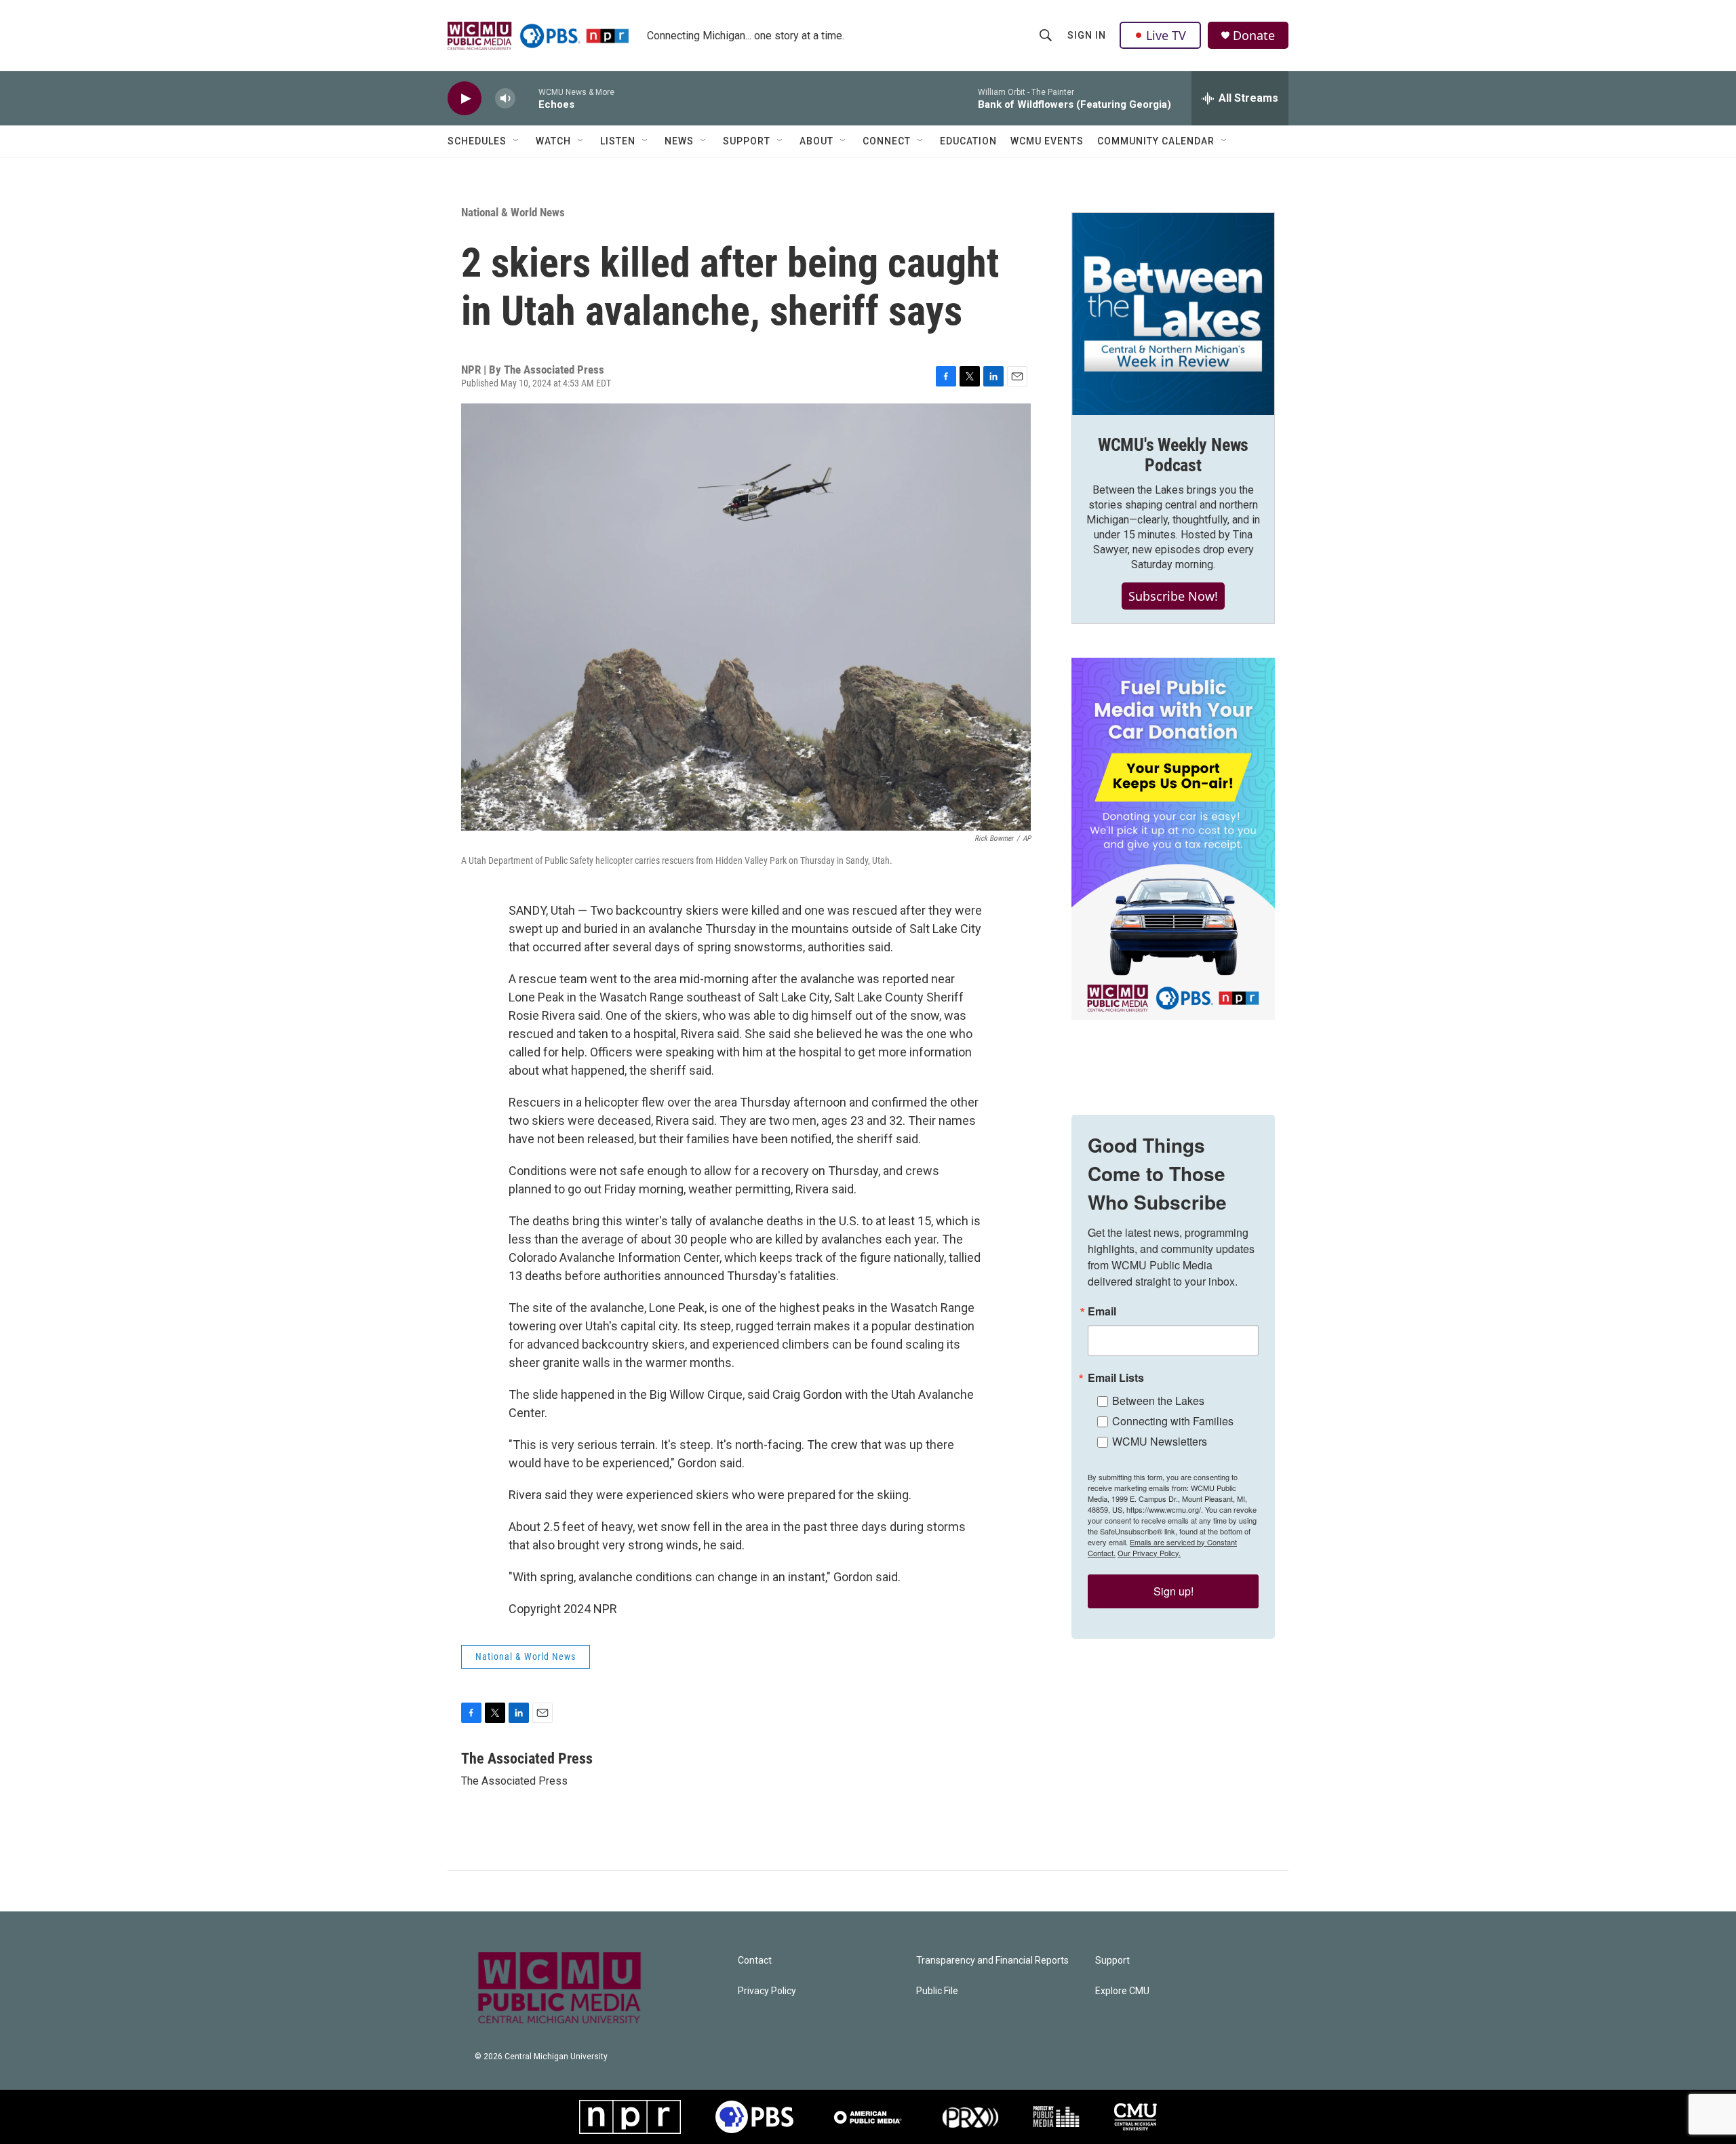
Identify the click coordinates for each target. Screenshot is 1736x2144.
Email (1102, 1311)
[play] (465, 99)
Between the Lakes (1158, 1401)
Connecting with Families (1173, 1421)
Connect (887, 141)
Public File (937, 1991)
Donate (1254, 36)
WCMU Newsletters (1160, 1441)
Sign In (1087, 35)
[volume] (505, 99)
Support (747, 141)
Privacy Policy (767, 1991)
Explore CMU (1122, 1991)
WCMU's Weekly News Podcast (1173, 455)
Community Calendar (1156, 141)
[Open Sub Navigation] (517, 141)
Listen (618, 141)
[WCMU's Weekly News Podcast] (1173, 314)
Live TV (1166, 35)
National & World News (513, 212)
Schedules (477, 141)
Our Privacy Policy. (1149, 1553)
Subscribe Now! (1173, 596)
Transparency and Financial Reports (992, 1961)
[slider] (527, 98)
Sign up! (1173, 1591)
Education (968, 141)
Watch (553, 141)
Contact (755, 1961)
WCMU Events (1047, 141)
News (679, 141)
